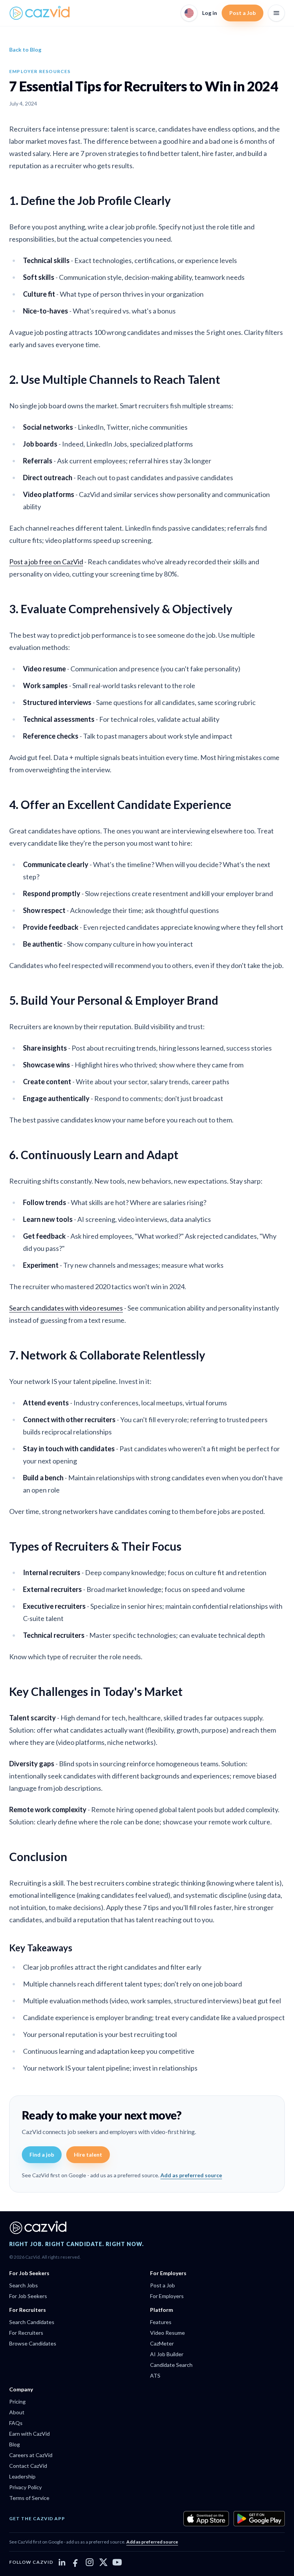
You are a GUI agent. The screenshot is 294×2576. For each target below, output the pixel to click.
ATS (155, 2375)
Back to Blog (25, 50)
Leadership (22, 2476)
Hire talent (88, 2155)
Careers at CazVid (31, 2455)
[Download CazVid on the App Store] (206, 2519)
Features (161, 2322)
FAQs (16, 2423)
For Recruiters (26, 2333)
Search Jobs (24, 2285)
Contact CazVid (28, 2466)
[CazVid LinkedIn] (62, 2562)
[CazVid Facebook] (76, 2562)
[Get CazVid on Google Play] (259, 2519)
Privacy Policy (25, 2487)
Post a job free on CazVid (46, 562)
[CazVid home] (40, 13)
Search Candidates (32, 2322)
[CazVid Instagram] (90, 2562)
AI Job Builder (167, 2354)
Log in (210, 13)
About (17, 2412)
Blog (15, 2444)
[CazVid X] (103, 2562)
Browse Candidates (33, 2343)
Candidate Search (171, 2365)
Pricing (17, 2401)
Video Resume (167, 2333)
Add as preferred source (191, 2175)
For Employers (167, 2296)
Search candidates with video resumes (66, 1308)
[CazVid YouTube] (117, 2562)
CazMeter (162, 2343)
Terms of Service (29, 2498)
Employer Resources (40, 71)
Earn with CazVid (29, 2434)
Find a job (42, 2155)
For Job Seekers (28, 2296)
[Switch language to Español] (189, 13)
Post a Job (243, 13)
